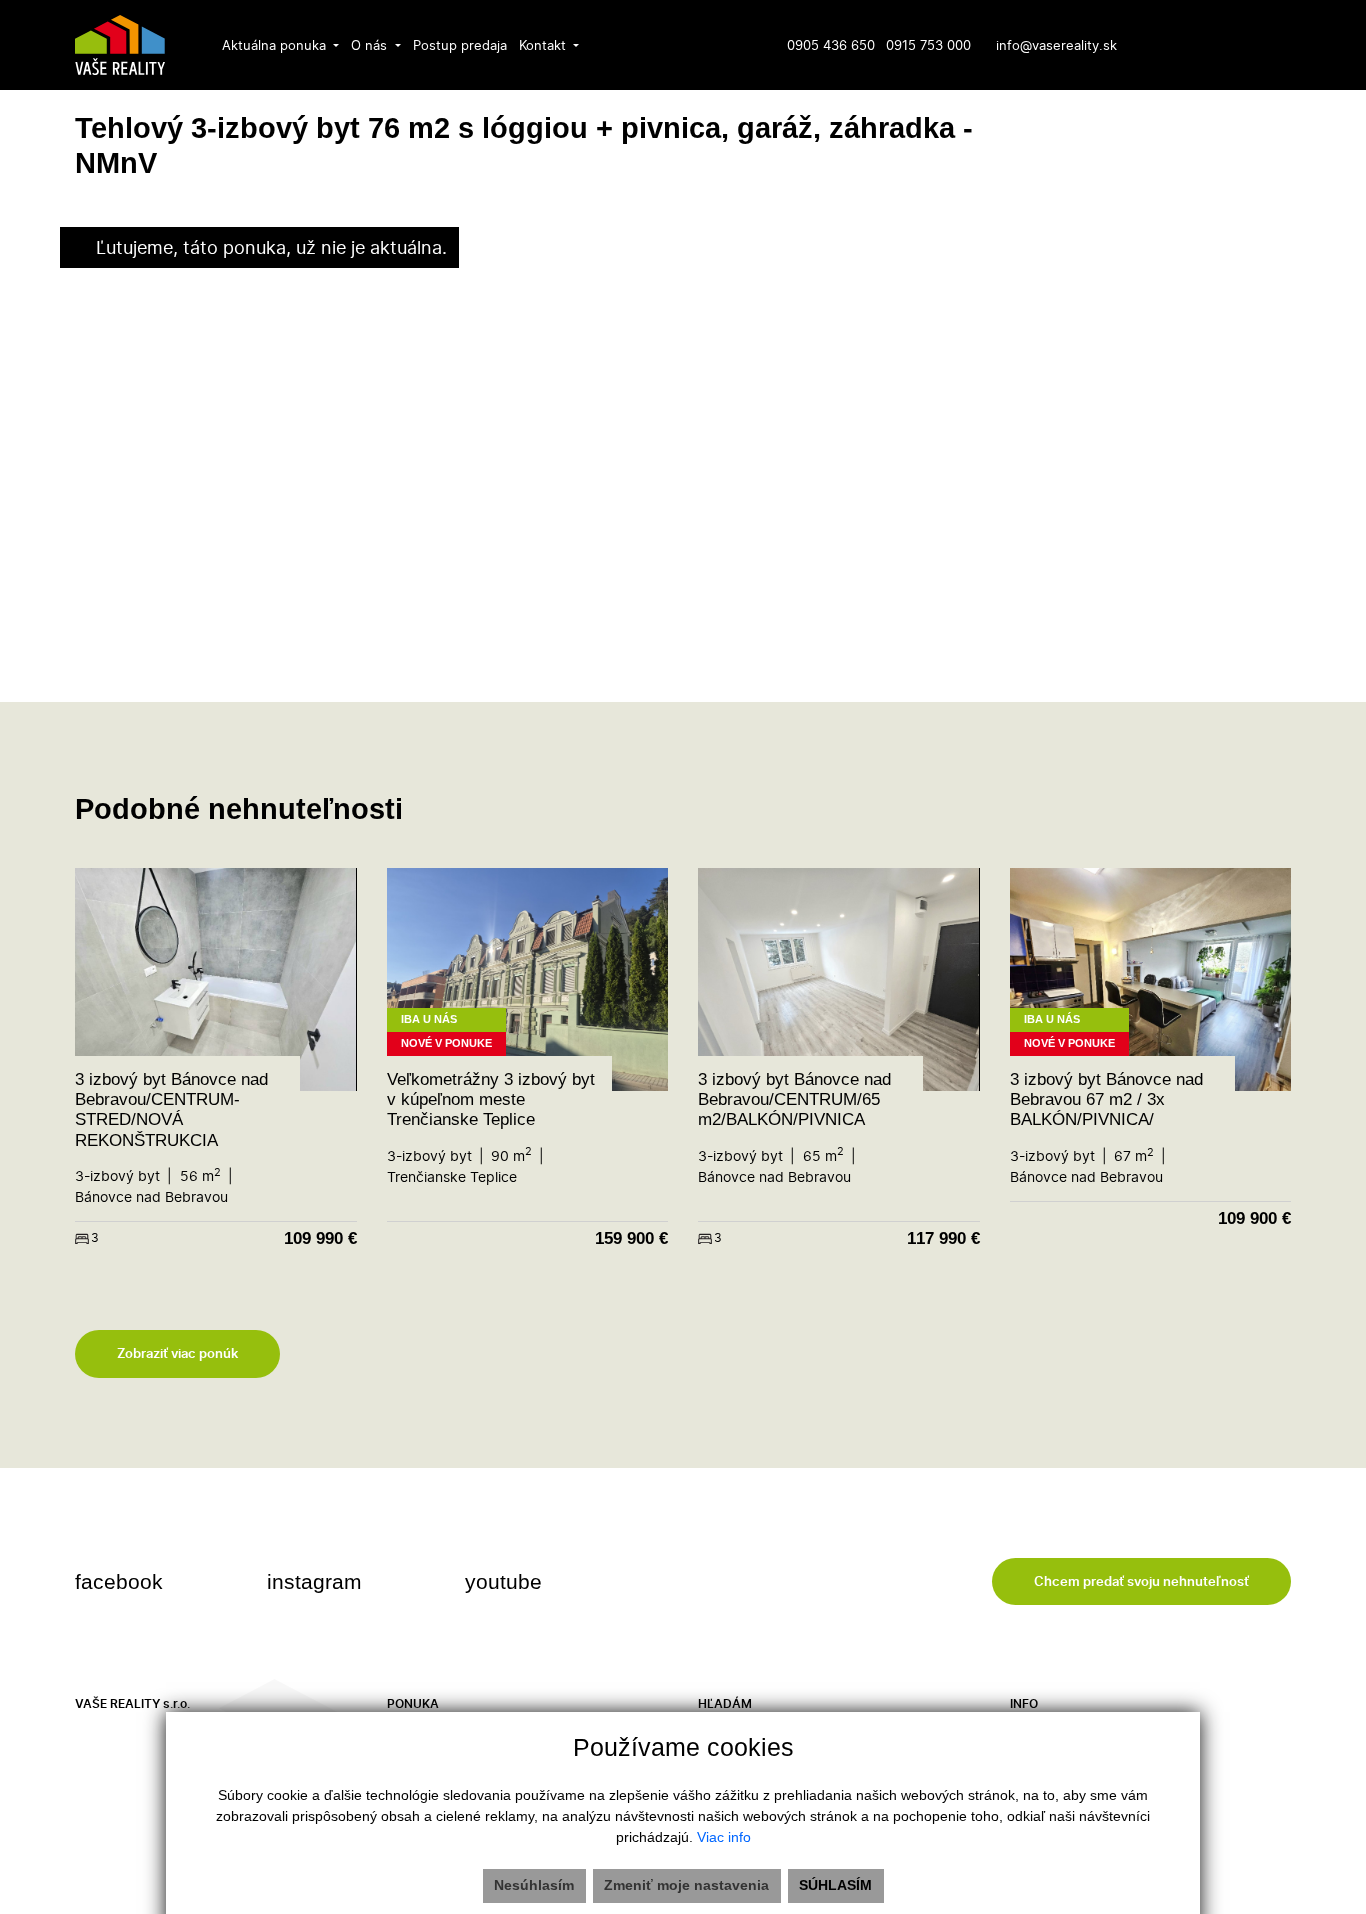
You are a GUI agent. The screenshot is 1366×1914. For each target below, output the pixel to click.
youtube (506, 1581)
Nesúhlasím (534, 1885)
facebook (122, 1581)
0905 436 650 (831, 45)
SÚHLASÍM (835, 1885)
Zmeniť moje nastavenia (686, 1885)
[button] (280, 45)
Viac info (724, 1837)
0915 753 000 (928, 45)
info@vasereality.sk (1056, 45)
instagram (317, 1581)
